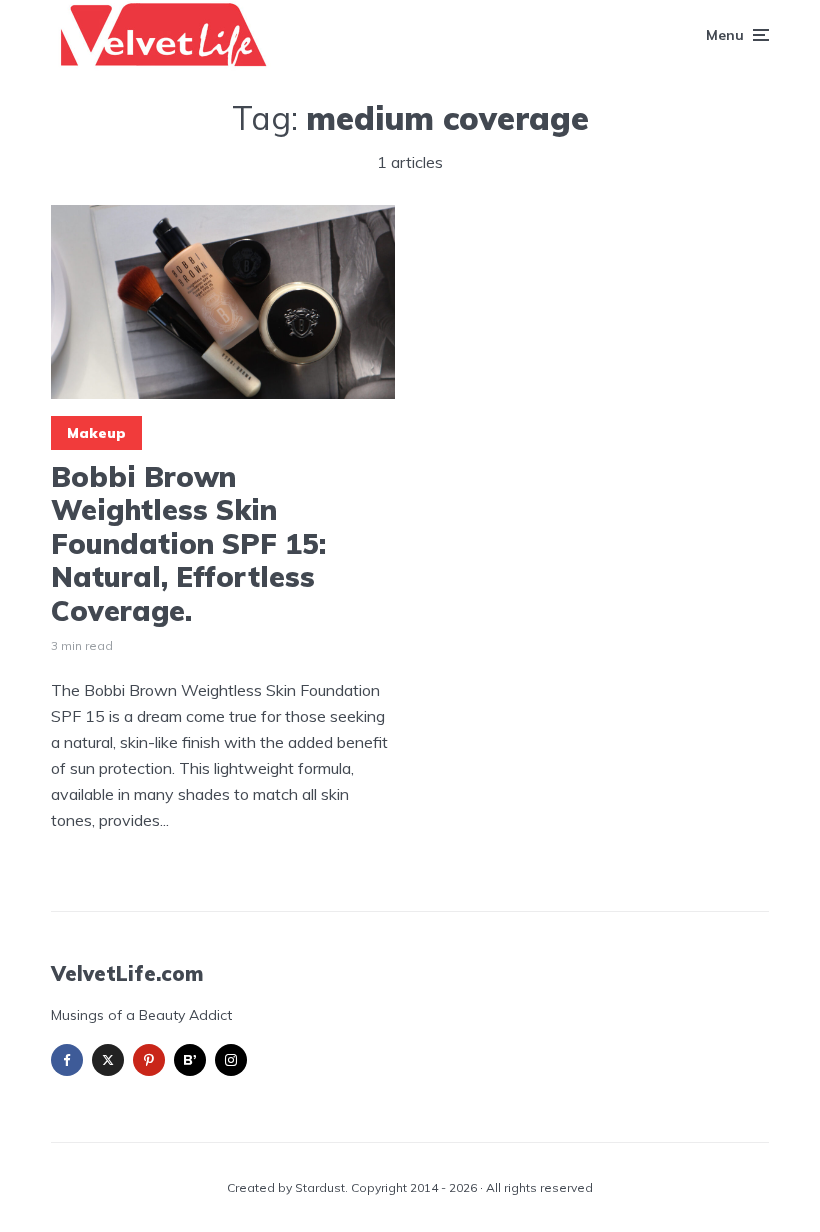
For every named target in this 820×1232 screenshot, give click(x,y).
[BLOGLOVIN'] (190, 1060)
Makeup (96, 433)
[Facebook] (67, 1060)
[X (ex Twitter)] (108, 1060)
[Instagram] (231, 1060)
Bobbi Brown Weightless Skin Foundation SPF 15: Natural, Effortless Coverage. (188, 544)
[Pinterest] (149, 1060)
